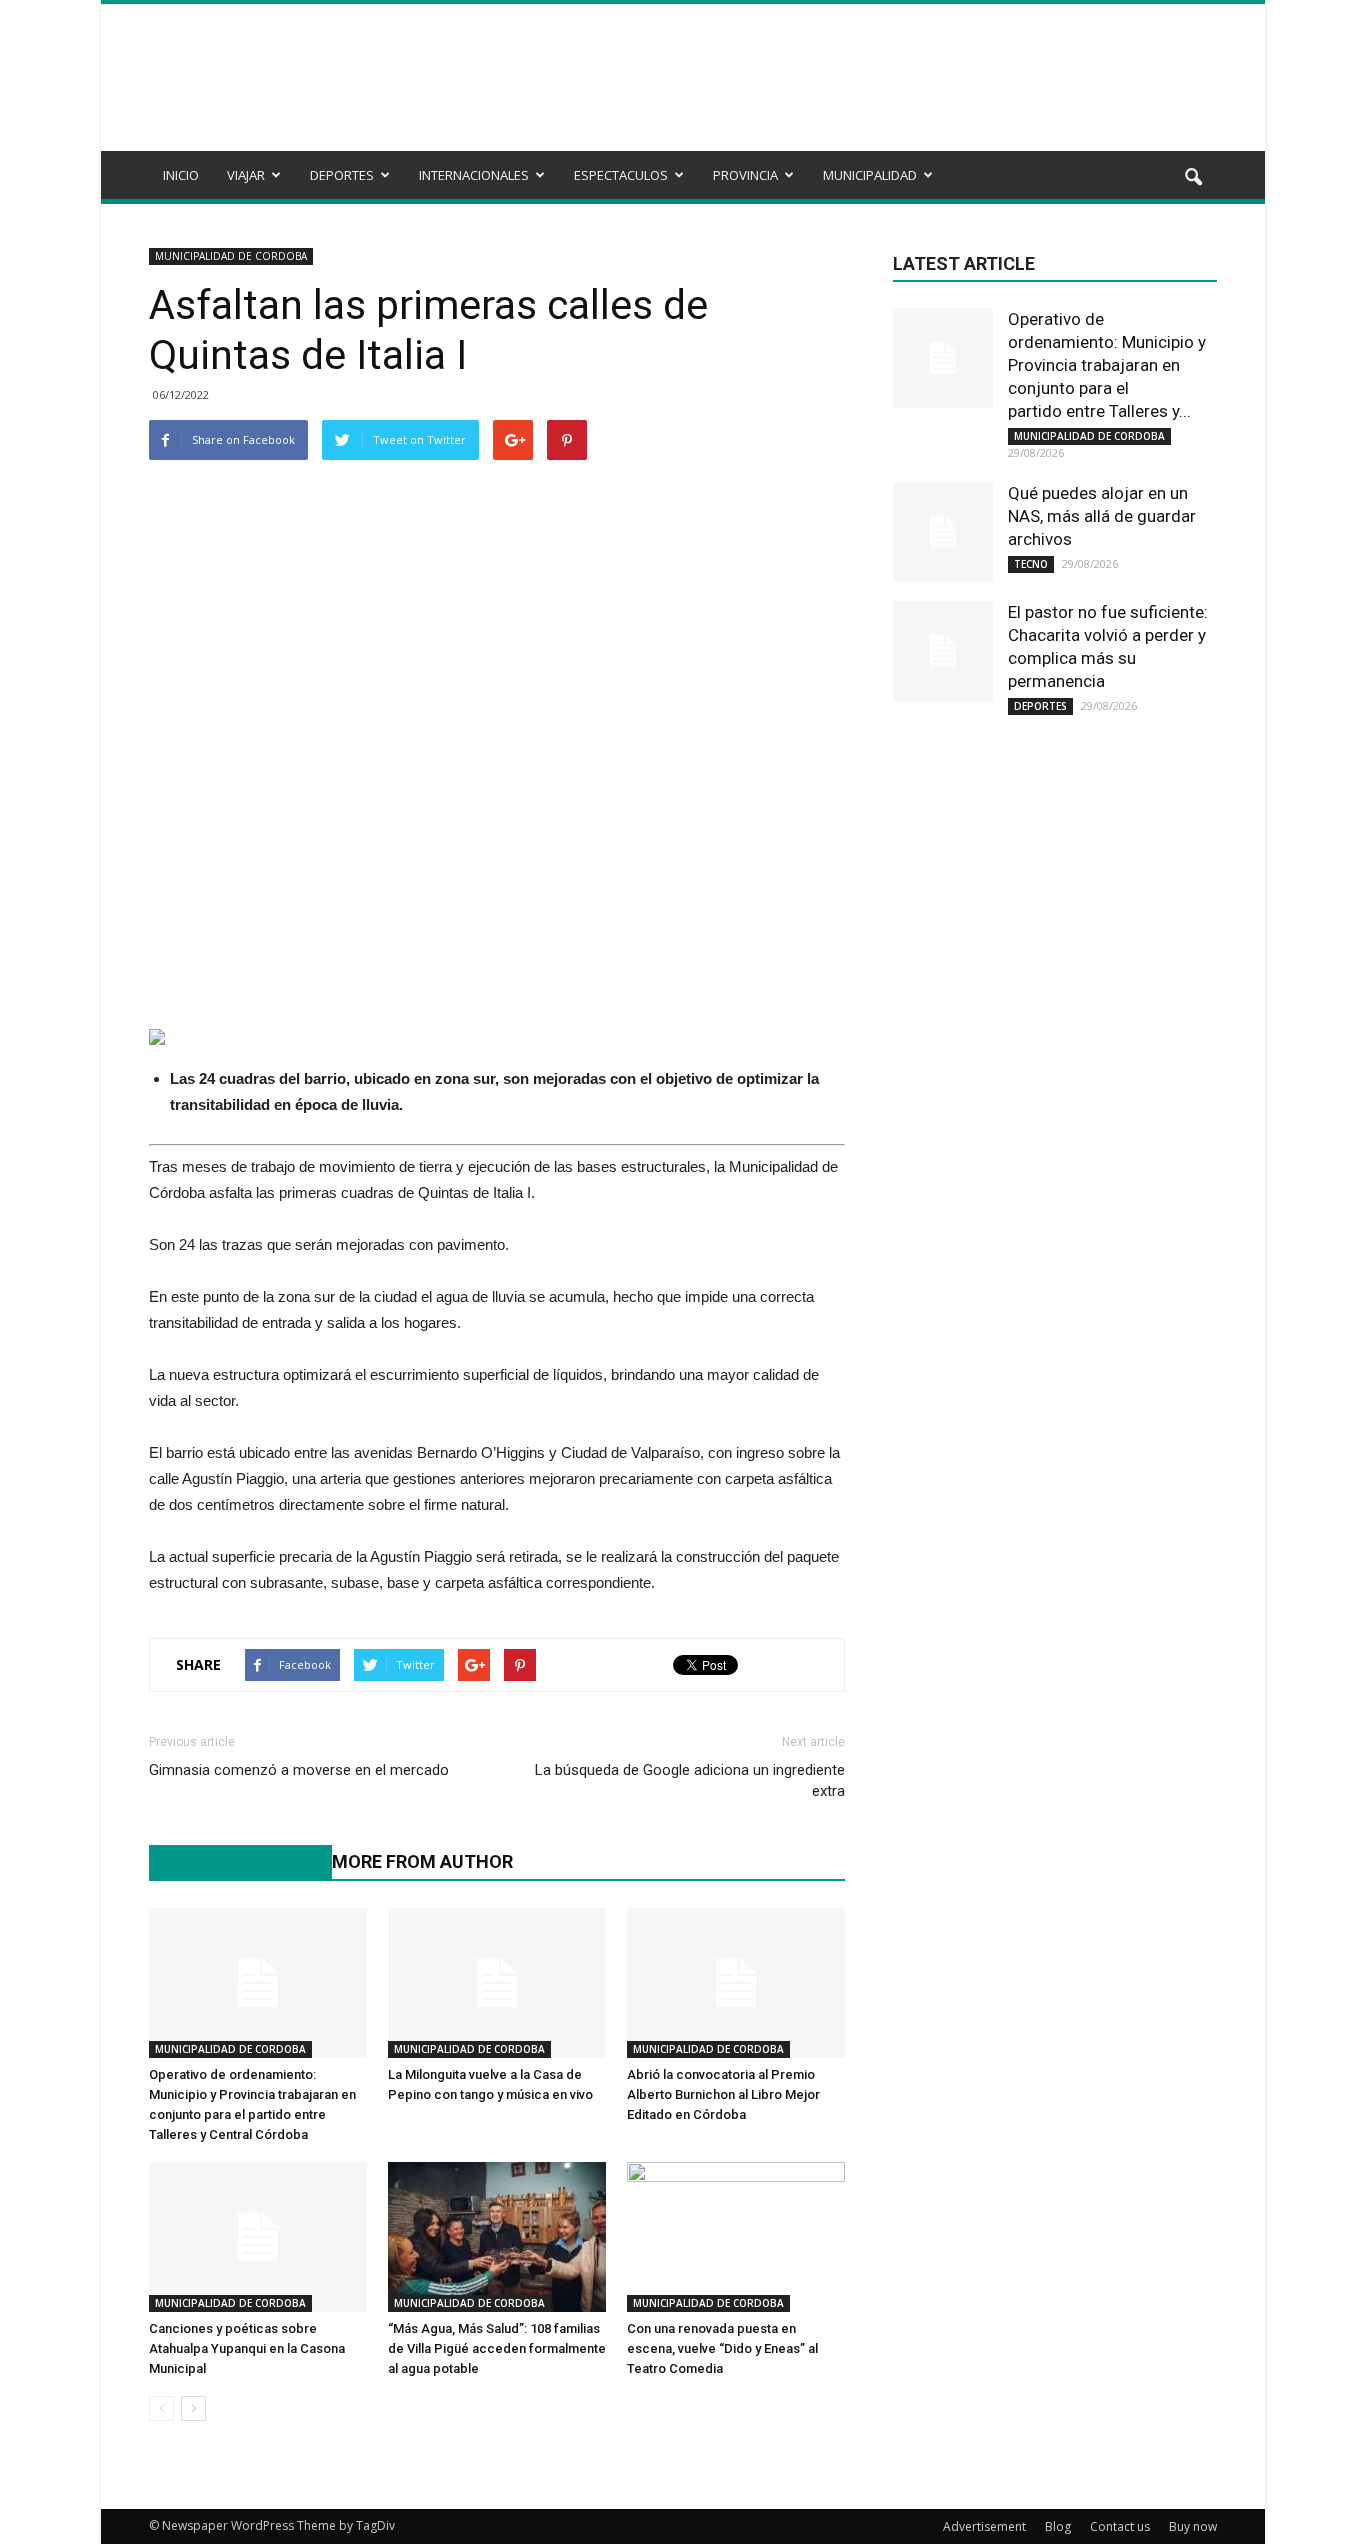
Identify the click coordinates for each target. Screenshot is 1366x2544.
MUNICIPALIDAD (870, 175)
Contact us (1120, 2526)
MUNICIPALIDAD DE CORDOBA (231, 256)
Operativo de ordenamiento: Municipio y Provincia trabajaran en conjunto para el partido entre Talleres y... (1107, 365)
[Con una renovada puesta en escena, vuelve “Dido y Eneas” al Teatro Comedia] (736, 2237)
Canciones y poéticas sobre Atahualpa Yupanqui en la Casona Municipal (247, 2348)
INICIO (181, 175)
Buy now (1193, 2526)
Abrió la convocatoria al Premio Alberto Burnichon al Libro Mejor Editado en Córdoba (723, 2094)
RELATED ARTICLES (230, 1861)
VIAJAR (246, 175)
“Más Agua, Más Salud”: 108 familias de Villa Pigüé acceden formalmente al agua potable (497, 2348)
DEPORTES (342, 175)
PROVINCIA (745, 175)
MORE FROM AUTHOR (422, 1861)
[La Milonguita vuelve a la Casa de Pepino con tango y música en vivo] (497, 1983)
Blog (1058, 2526)
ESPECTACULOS (621, 175)
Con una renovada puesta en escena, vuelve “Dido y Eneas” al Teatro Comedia (722, 2348)
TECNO (1031, 564)
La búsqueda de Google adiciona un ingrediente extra (690, 1780)
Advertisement (984, 2526)
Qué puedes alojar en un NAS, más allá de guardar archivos (1102, 516)
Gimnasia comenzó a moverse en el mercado (299, 1770)
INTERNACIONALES (474, 175)
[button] (1193, 178)
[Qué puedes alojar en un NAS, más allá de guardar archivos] (943, 532)
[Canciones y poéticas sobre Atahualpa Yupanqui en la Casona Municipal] (258, 2237)
